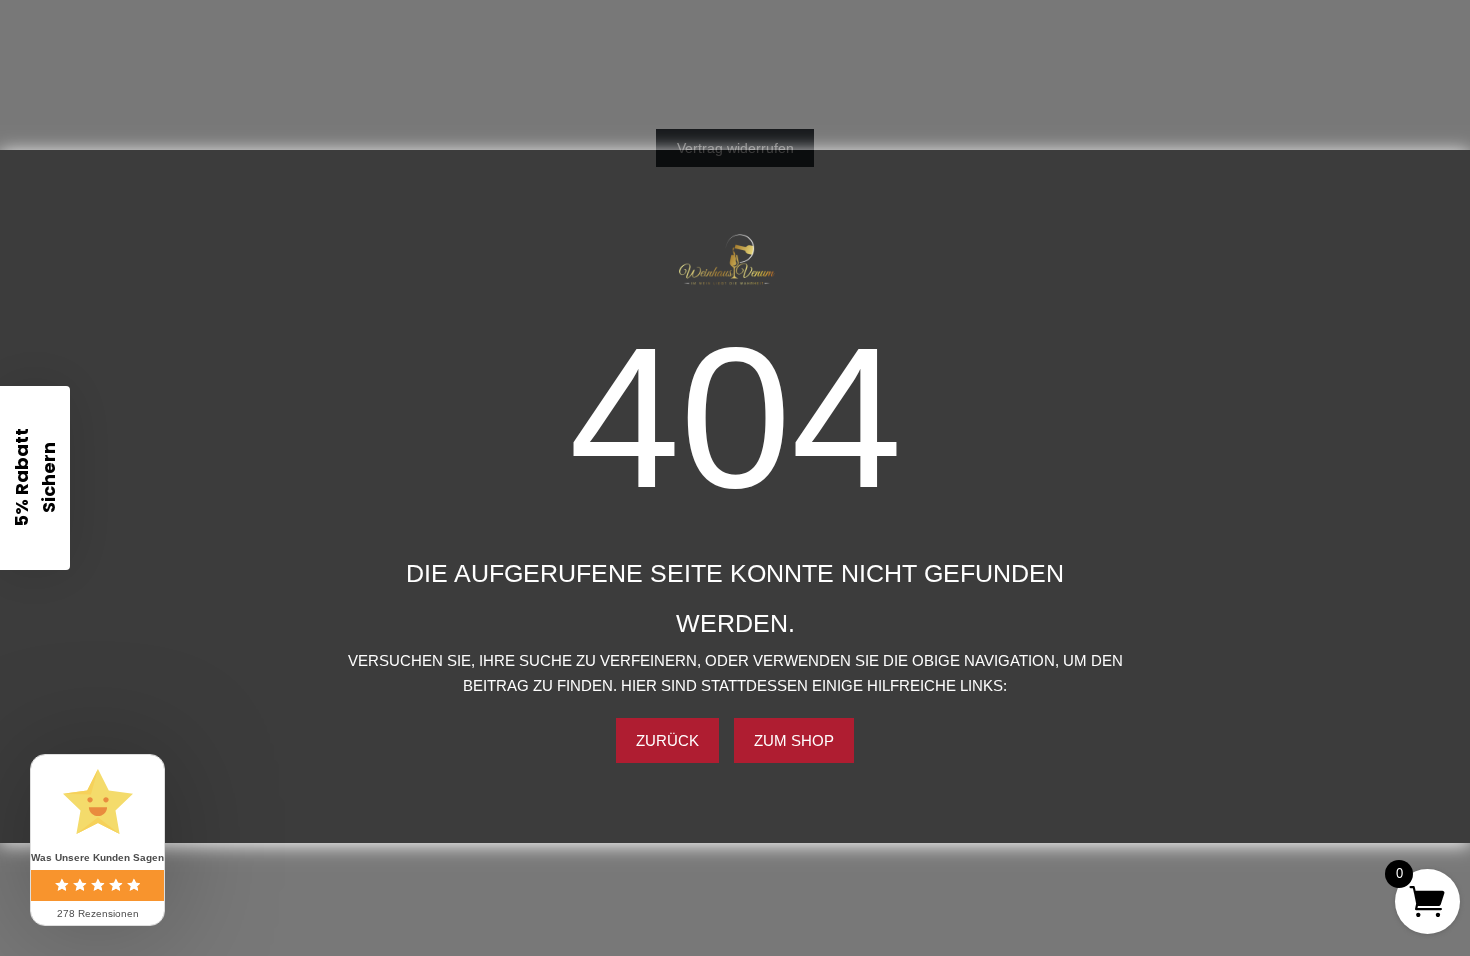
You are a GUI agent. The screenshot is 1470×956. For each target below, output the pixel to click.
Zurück (667, 740)
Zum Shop (794, 740)
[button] (35, 478)
